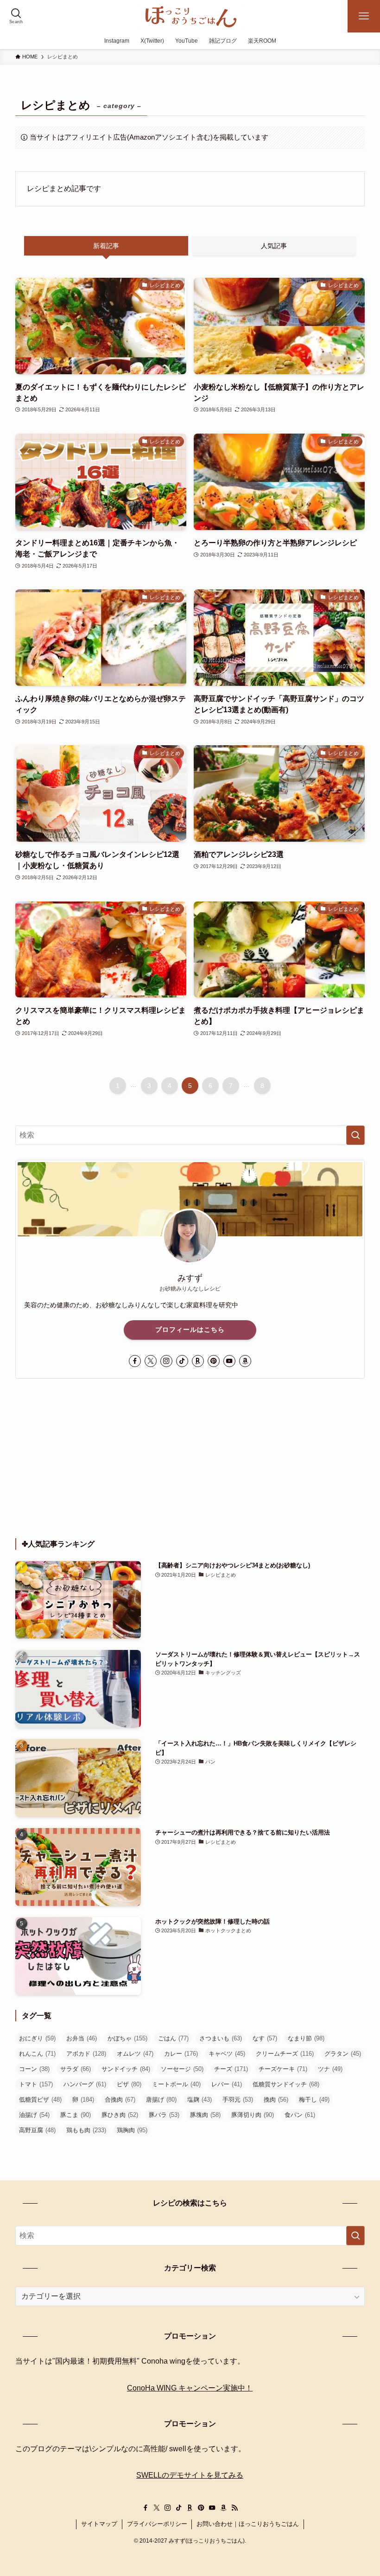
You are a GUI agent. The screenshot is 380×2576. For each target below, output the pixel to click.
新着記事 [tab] (106, 246)
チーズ (231, 2069)
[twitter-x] (151, 1361)
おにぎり (37, 2038)
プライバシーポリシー (157, 2524)
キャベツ (227, 2054)
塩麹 (199, 2100)
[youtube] (229, 1361)
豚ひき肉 (120, 2115)
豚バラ (164, 2115)
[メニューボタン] (364, 16)
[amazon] (245, 1361)
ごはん (173, 2038)
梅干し (314, 2100)
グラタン (343, 2054)
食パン (300, 2115)
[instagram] (166, 1361)
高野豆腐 (37, 2130)
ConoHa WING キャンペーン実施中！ (190, 2388)
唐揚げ (161, 2100)
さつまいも (221, 2038)
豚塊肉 (205, 2115)
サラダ (76, 2069)
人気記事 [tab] (274, 246)
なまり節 (306, 2038)
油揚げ (34, 2115)
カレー (181, 2054)
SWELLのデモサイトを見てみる (190, 2475)
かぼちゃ (127, 2038)
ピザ (129, 2084)
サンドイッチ (126, 2069)
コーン (34, 2069)
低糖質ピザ (40, 2100)
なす (265, 2038)
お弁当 (82, 2038)
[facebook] (135, 1361)
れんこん (37, 2054)
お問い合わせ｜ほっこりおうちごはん (248, 2524)
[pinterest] (214, 1361)
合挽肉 (120, 2100)
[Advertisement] (190, 1458)
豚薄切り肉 (253, 2115)
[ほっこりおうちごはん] (190, 16)
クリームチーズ (285, 2054)
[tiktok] (182, 1361)
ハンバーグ (85, 2084)
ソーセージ (182, 2069)
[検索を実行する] (355, 1135)
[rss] (234, 2508)
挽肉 (276, 2100)
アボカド (86, 2054)
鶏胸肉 (132, 2130)
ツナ (330, 2069)
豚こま (76, 2115)
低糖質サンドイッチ (286, 2084)
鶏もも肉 (86, 2130)
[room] (198, 1361)
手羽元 (238, 2100)
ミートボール (176, 2084)
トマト (36, 2084)
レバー (227, 2084)
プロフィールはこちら (190, 1330)
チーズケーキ (283, 2069)
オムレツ (135, 2054)
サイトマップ (99, 2524)
